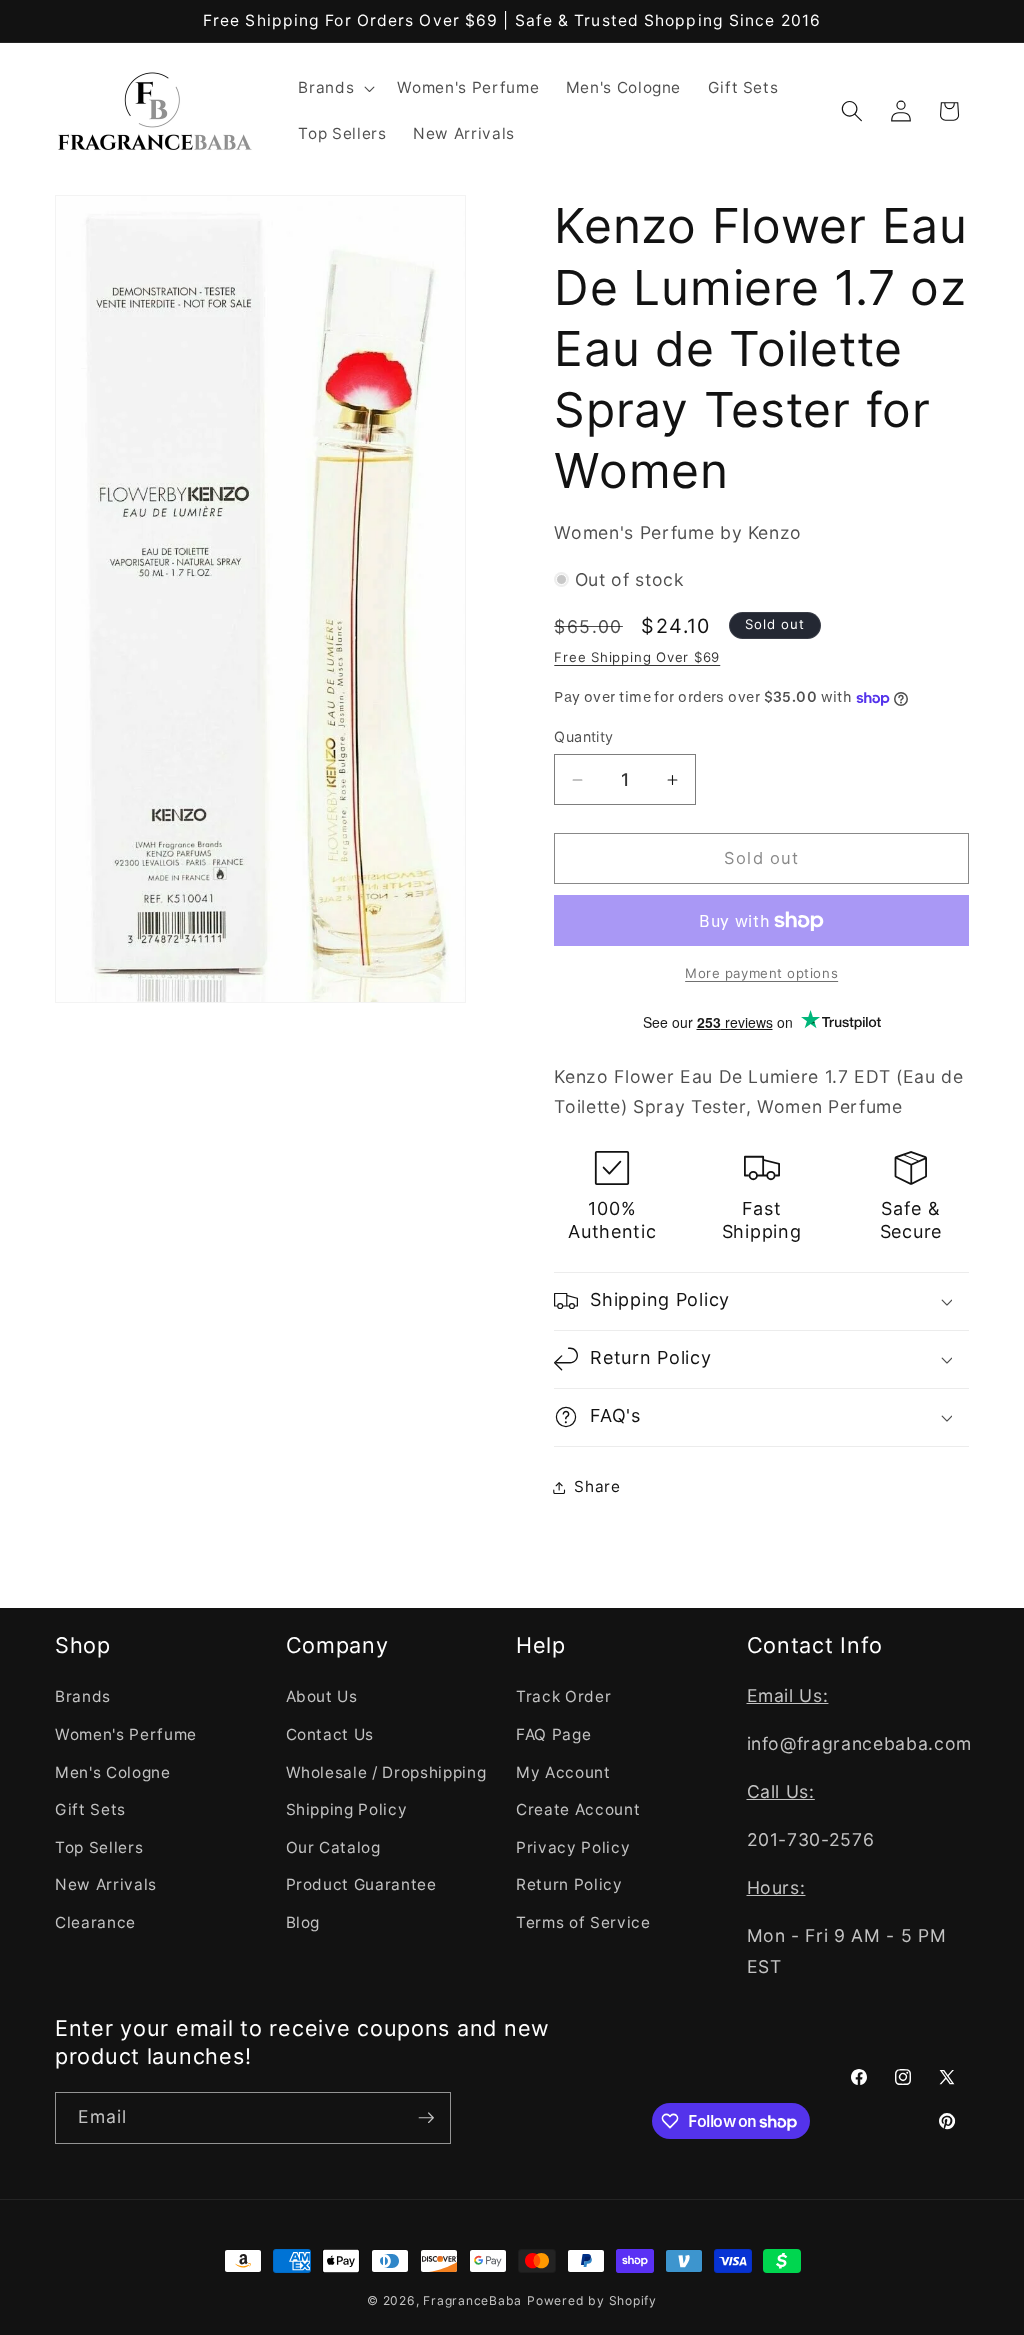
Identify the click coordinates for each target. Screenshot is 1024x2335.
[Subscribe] (426, 2118)
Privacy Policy (573, 1847)
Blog (303, 1922)
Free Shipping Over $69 (637, 657)
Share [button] (597, 1486)
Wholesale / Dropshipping (386, 1772)
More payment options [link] (761, 973)
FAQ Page (553, 1734)
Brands (83, 1696)
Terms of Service (583, 1922)
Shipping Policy (347, 1809)
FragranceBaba (472, 2300)
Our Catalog (333, 1847)
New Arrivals (106, 1884)
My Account (563, 1772)
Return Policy (569, 1884)
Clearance (95, 1922)
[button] (334, 88)
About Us (322, 1696)
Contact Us (330, 1734)
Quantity (584, 736)
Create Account (578, 1809)
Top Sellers (99, 1847)
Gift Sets (90, 1809)
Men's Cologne (113, 1772)
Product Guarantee (361, 1884)
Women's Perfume (126, 1734)
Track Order (563, 1696)
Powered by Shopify (592, 2300)
